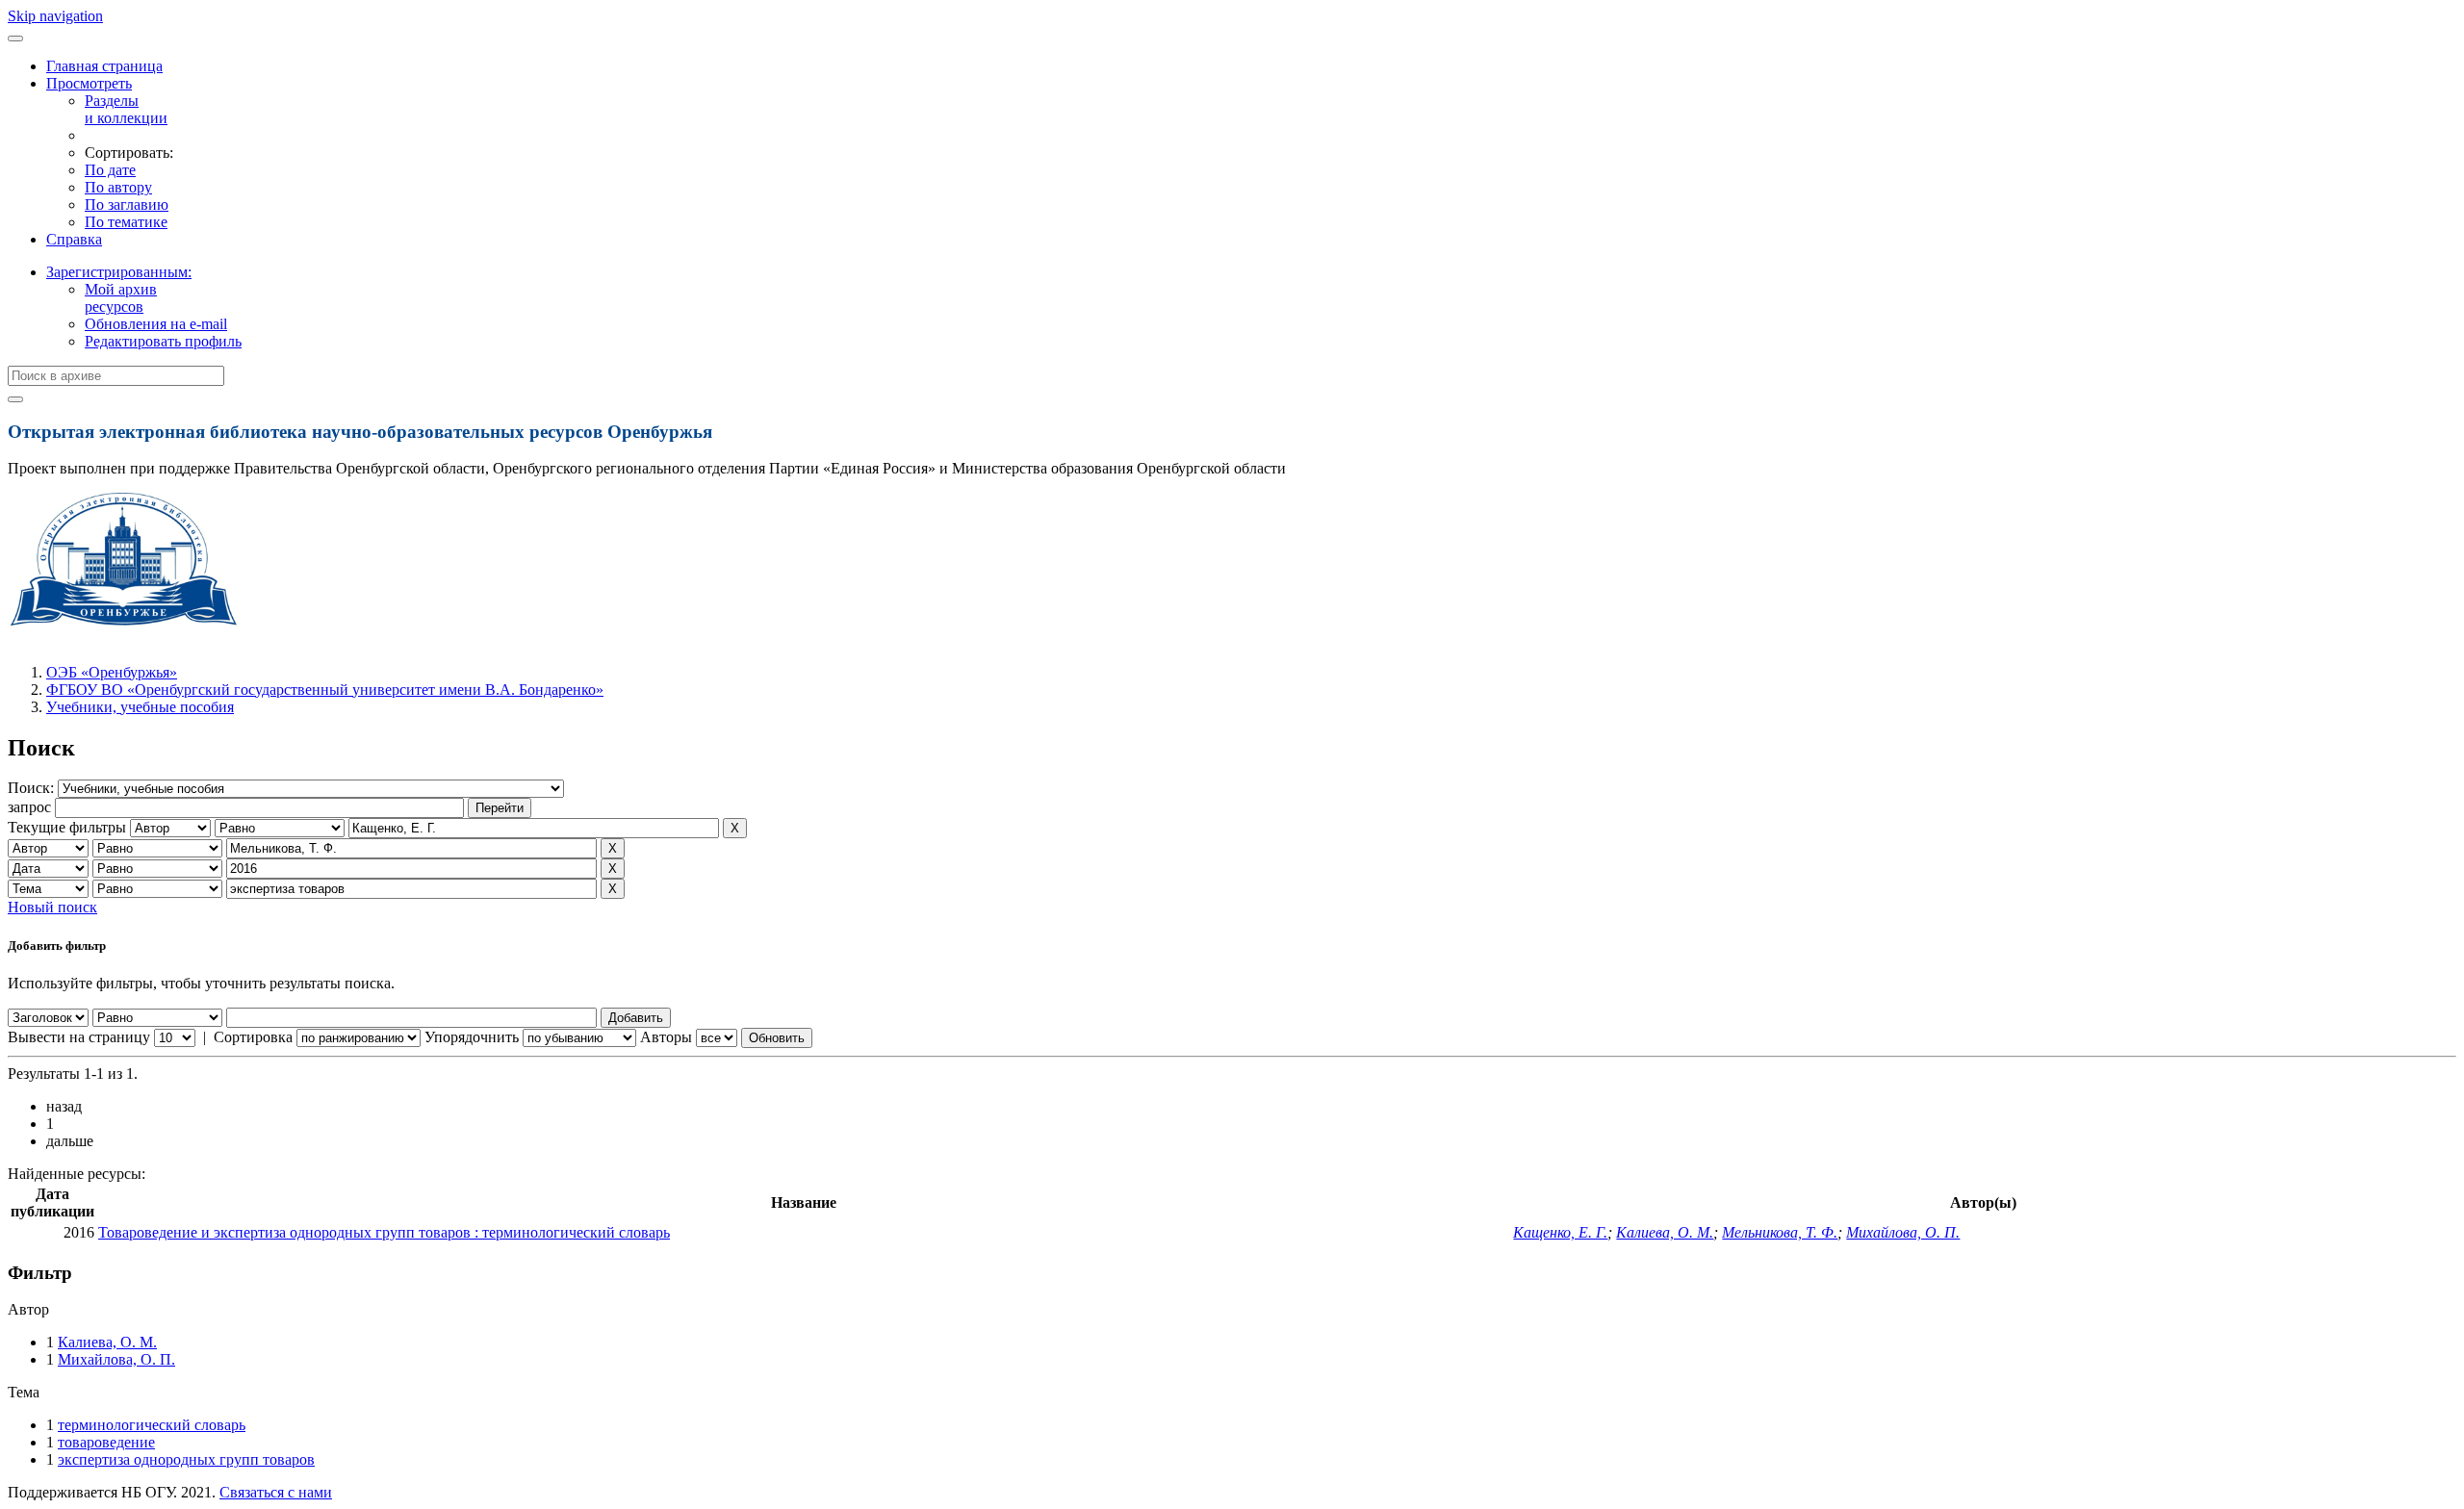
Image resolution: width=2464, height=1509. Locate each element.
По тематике (126, 222)
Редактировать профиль (163, 341)
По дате (110, 170)
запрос (29, 807)
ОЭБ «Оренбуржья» (112, 672)
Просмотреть (89, 83)
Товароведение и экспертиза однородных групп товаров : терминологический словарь (384, 1232)
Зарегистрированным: (119, 272)
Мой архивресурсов (121, 298)
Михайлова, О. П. (1903, 1232)
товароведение (106, 1442)
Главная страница (104, 66)
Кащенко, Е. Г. (1560, 1232)
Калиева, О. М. (1665, 1232)
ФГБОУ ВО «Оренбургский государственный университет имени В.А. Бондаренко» (325, 690)
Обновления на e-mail (156, 324)
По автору (118, 187)
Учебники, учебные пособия (140, 707)
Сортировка (253, 1037)
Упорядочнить (472, 1037)
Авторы (666, 1037)
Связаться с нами (276, 1492)
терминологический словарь (152, 1425)
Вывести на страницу (79, 1037)
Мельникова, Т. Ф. (1780, 1232)
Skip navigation (55, 16)
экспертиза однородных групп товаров (186, 1459)
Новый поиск (52, 907)
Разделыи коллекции (126, 109)
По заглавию (127, 205)
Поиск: (33, 788)
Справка (74, 239)
